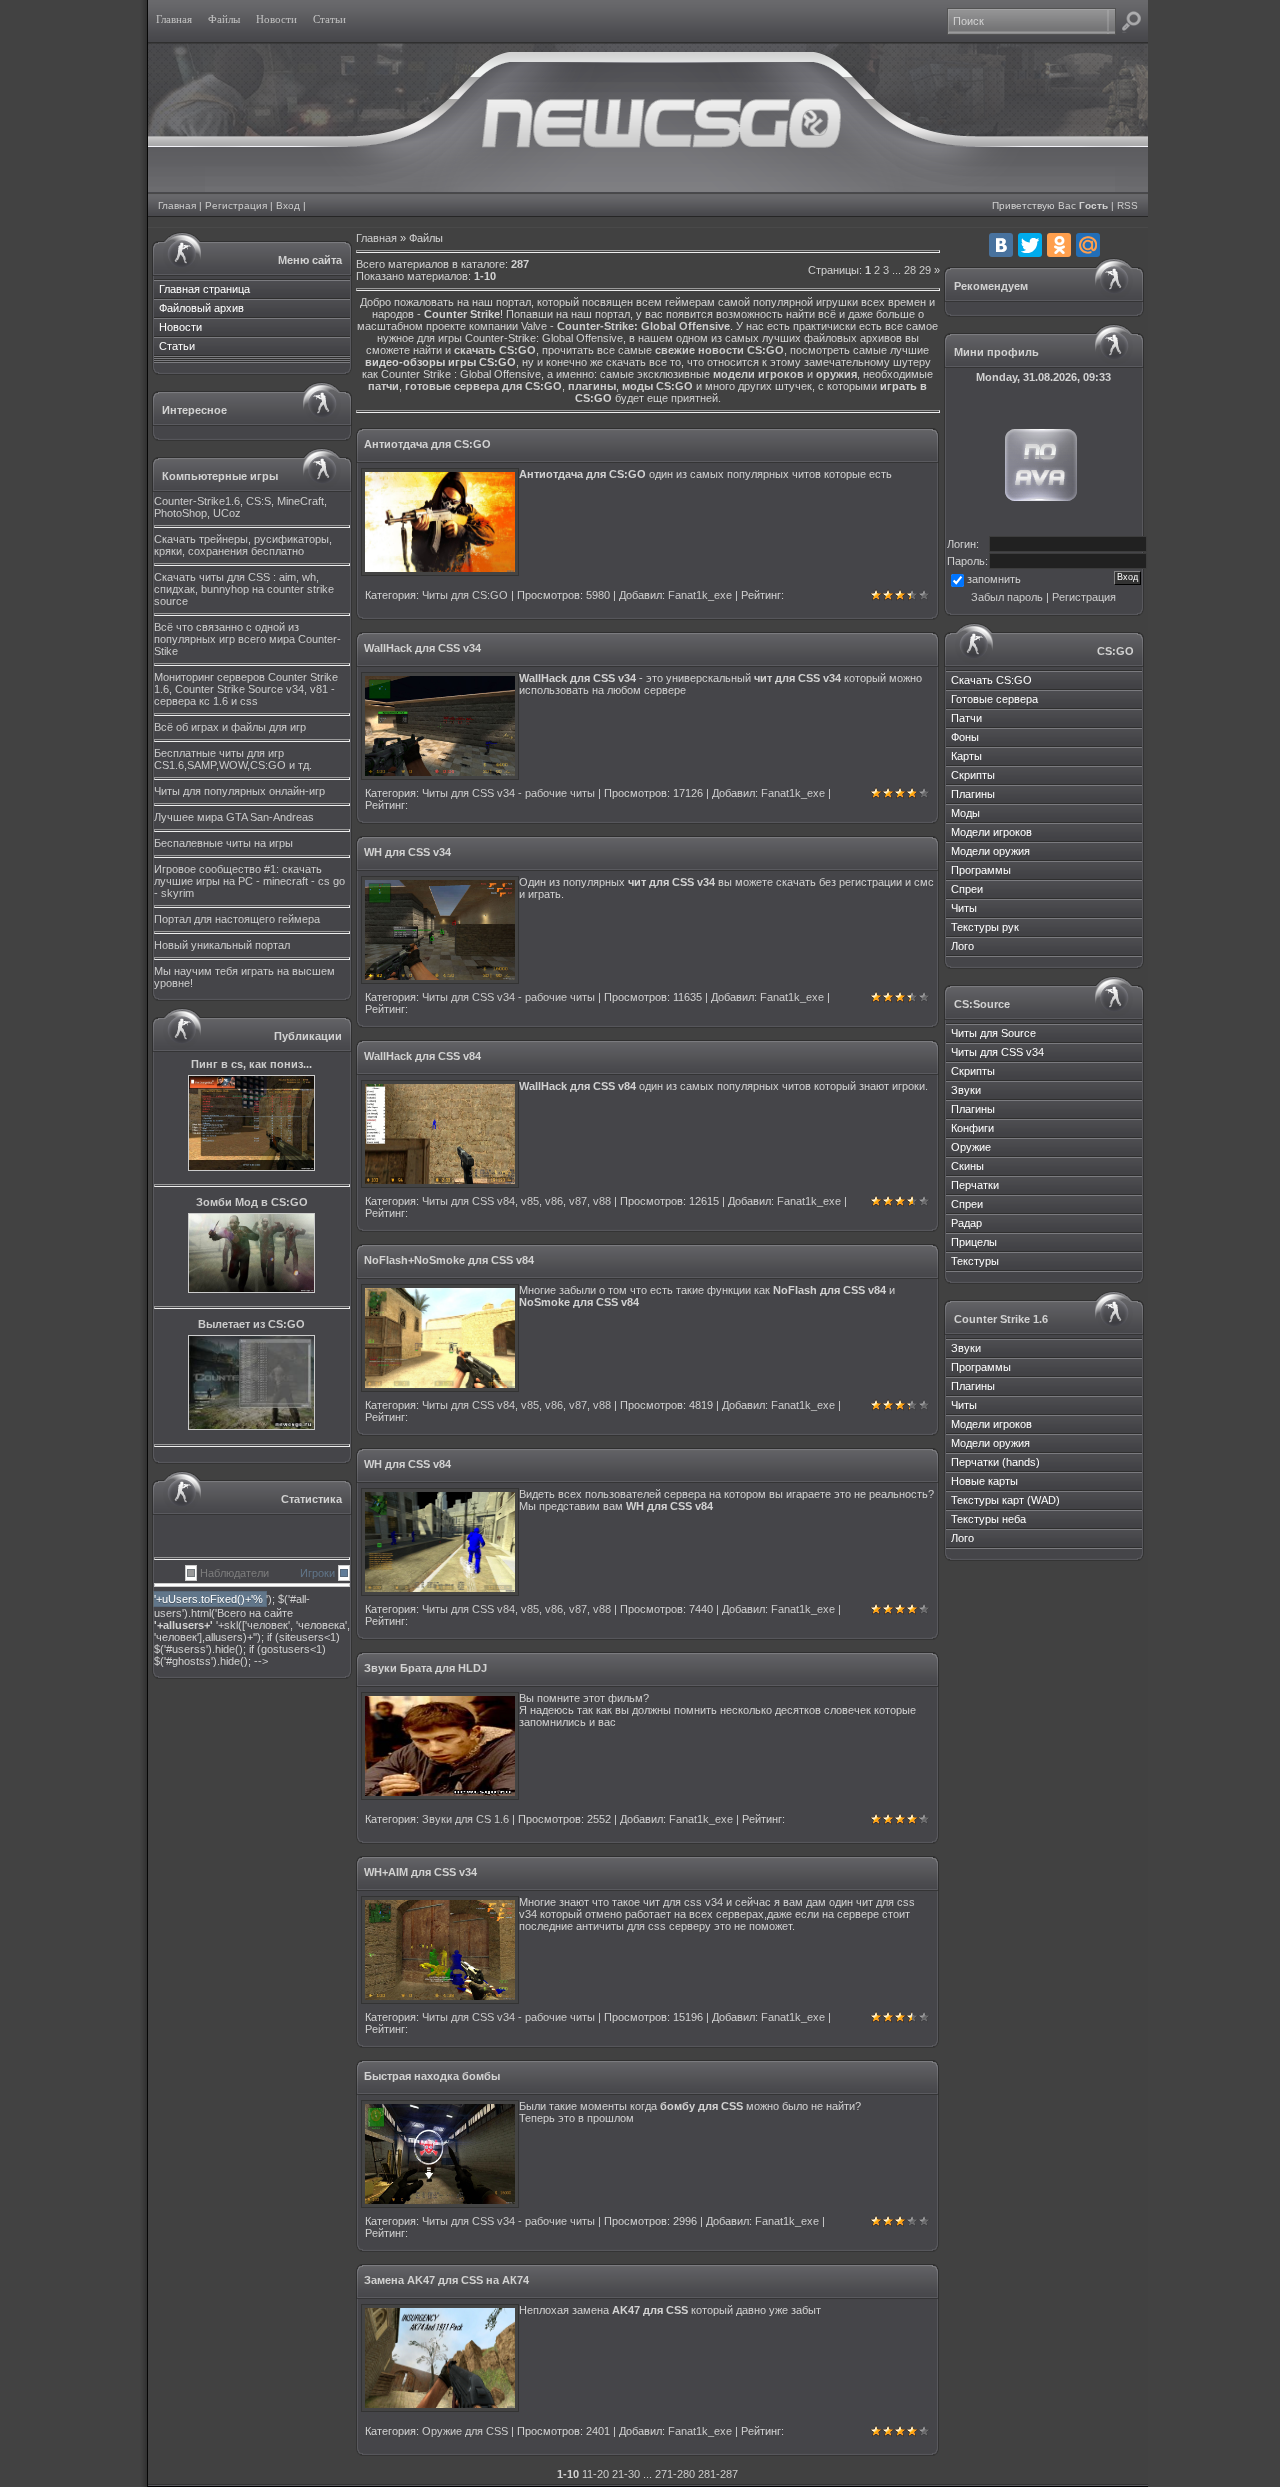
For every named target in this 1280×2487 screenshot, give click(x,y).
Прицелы (974, 1242)
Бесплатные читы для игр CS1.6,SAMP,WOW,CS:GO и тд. (233, 759)
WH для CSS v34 (407, 852)
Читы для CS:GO (465, 595)
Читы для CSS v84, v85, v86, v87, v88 (516, 1201)
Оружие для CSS (465, 2431)
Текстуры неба (988, 1519)
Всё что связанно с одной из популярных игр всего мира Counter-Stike (247, 639)
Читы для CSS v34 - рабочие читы (508, 793)
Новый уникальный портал (222, 945)
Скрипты (973, 775)
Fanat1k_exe (700, 595)
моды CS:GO (657, 386)
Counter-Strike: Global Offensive (643, 326)
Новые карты (984, 1481)
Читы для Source (993, 1033)
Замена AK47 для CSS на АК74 (446, 2280)
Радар (966, 1223)
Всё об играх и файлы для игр (230, 727)
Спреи (967, 889)
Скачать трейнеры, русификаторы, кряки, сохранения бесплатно (243, 545)
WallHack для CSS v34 (422, 648)
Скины (967, 1166)
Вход (288, 205)
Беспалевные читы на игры (223, 843)
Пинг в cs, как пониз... (251, 1064)
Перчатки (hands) (995, 1462)
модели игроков (758, 374)
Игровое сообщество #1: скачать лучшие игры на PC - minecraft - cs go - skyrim (249, 881)
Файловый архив (201, 308)
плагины (592, 386)
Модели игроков (991, 832)
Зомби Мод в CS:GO (252, 1202)
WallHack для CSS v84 (422, 1056)
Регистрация (236, 205)
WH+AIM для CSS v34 (420, 1872)
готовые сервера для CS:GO (483, 386)
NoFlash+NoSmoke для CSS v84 (449, 1260)
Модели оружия (990, 851)
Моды (965, 813)
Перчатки (975, 1185)
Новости (180, 327)
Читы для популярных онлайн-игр (239, 791)
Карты (966, 756)
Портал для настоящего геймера (237, 919)
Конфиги (972, 1128)
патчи (383, 386)
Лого (962, 946)
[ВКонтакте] (1001, 245)
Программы (981, 870)
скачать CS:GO (495, 350)
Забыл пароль (1007, 597)
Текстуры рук (985, 927)
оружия (836, 374)
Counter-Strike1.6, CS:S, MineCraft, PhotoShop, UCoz (240, 507)
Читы (964, 908)
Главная (177, 205)
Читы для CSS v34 (997, 1052)
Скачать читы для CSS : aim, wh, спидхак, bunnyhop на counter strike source (244, 589)
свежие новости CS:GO (719, 350)
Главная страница (204, 289)
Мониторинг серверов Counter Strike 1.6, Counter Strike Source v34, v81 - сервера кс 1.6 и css (246, 689)
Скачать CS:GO (991, 680)
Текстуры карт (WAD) (1005, 1500)
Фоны (965, 737)
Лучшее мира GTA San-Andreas (234, 817)
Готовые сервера (994, 699)
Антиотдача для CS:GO (427, 444)
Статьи (177, 346)
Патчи (966, 718)
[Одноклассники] (1059, 245)
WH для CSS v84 (407, 1464)
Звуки (966, 1090)
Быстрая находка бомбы (432, 2076)
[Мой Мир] (1088, 245)
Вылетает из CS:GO (251, 1324)
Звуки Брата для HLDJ (425, 1668)
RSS (1127, 205)
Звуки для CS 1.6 (465, 1819)
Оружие (971, 1147)
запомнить (994, 579)
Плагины (973, 794)
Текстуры (975, 1261)
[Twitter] (1030, 245)
